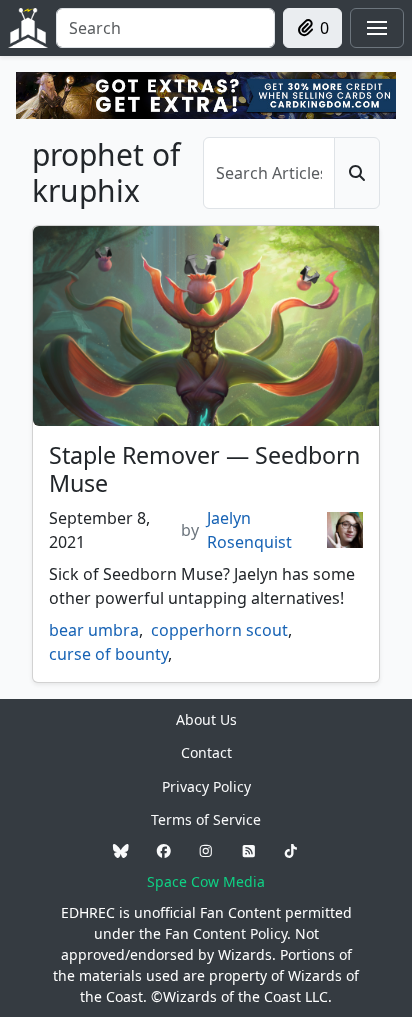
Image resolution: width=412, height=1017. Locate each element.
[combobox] (165, 28)
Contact (206, 752)
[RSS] (249, 850)
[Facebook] (164, 850)
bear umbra (94, 630)
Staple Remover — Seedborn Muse (204, 469)
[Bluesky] (121, 850)
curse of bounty (108, 654)
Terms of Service (206, 819)
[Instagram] (206, 850)
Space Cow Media (206, 881)
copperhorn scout (219, 630)
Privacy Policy (206, 786)
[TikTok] (291, 850)
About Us (206, 719)
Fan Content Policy (226, 933)
